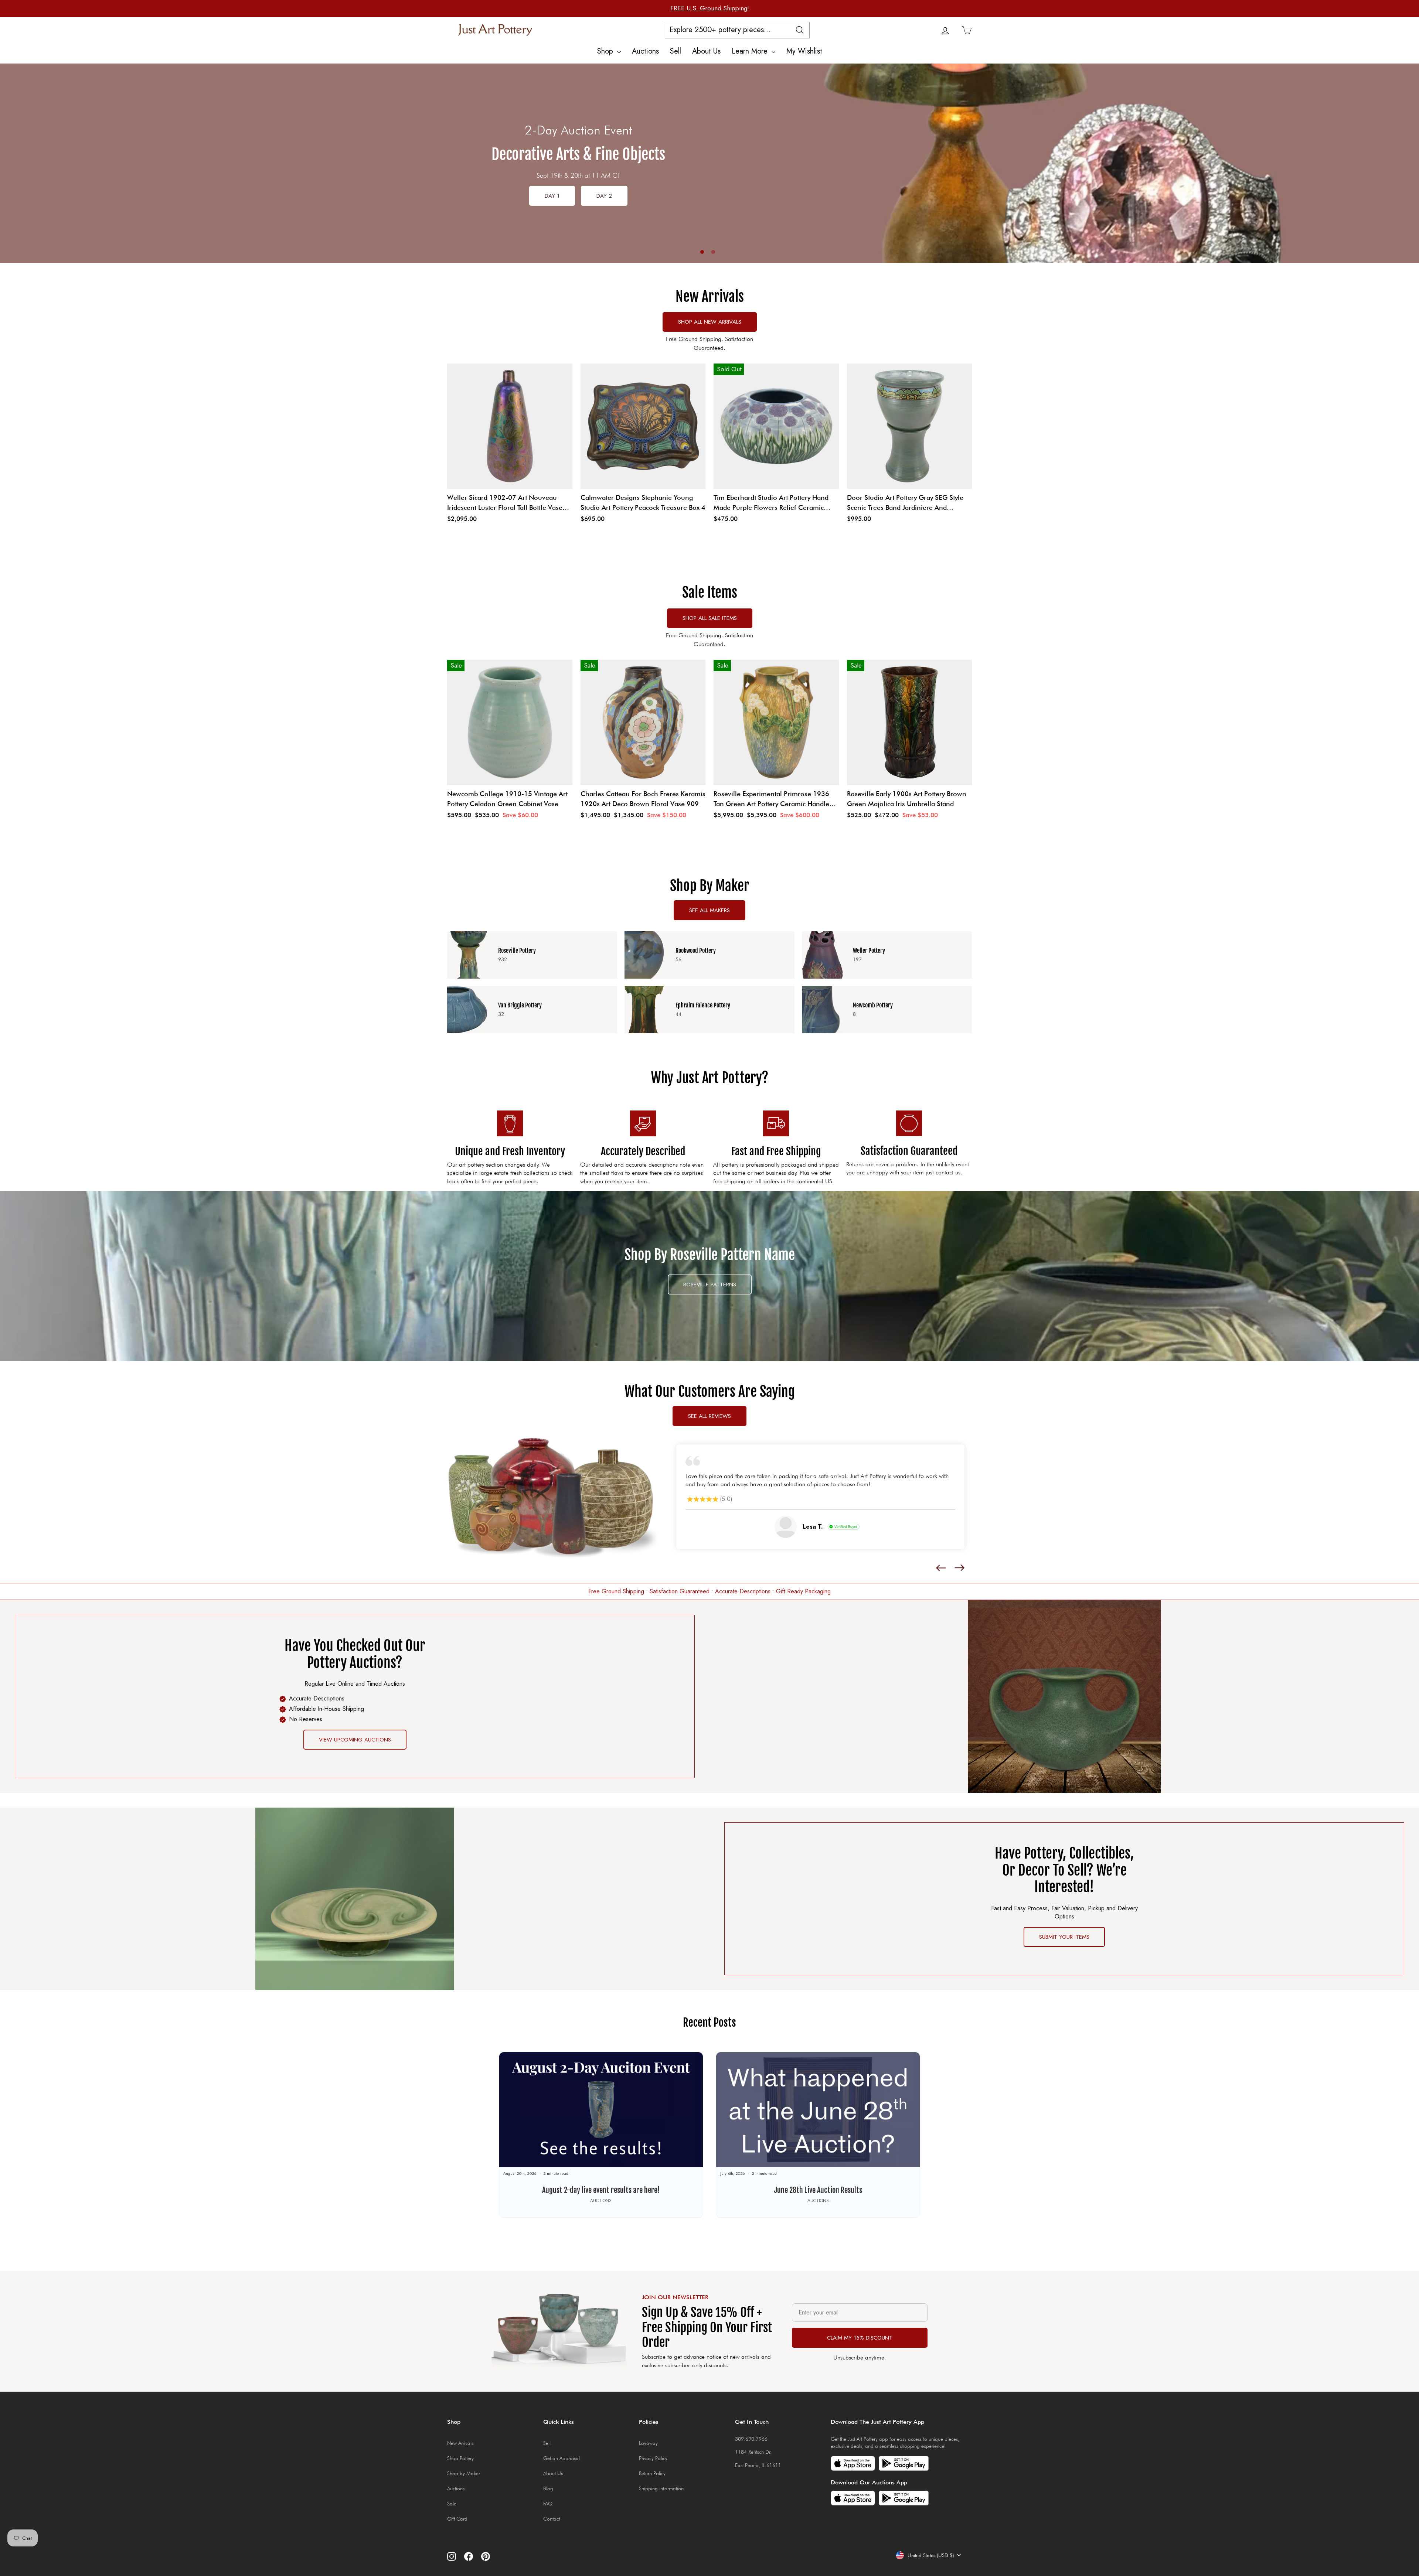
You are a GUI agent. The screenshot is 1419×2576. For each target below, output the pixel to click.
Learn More (751, 51)
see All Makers (709, 910)
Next (1406, 170)
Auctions (645, 51)
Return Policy (652, 2477)
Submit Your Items (1064, 1941)
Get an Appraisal (562, 2462)
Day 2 (604, 196)
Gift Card (457, 2522)
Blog (548, 2492)
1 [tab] (702, 252)
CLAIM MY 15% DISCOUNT (860, 2341)
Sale (452, 2507)
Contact (552, 2522)
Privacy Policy (653, 2462)
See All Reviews (709, 1416)
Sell (676, 51)
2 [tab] (713, 252)
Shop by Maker (464, 2477)
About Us (706, 51)
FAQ (548, 2507)
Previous (13, 163)
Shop (606, 51)
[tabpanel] (709, 163)
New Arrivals (460, 2447)
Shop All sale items (710, 618)
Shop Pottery (460, 2462)
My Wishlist (804, 51)
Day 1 (552, 196)
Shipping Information (661, 2492)
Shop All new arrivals (710, 322)
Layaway (648, 2447)
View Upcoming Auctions (355, 1743)
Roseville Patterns (710, 1284)
